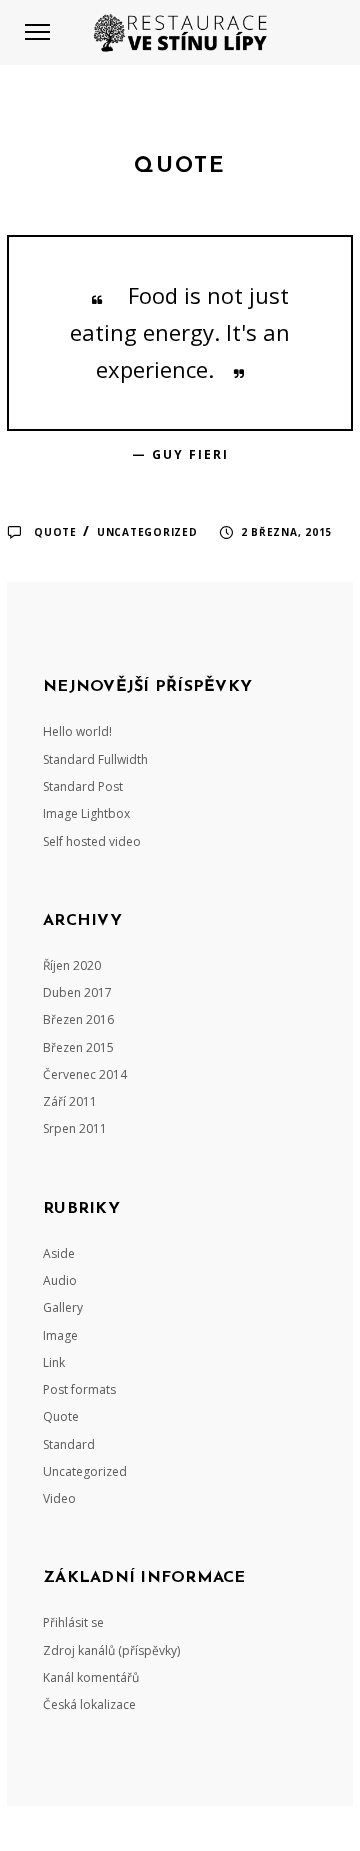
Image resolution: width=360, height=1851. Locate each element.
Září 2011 (70, 1101)
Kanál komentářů (91, 1677)
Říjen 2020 (72, 965)
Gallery (63, 1307)
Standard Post (83, 786)
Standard (69, 1444)
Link (54, 1362)
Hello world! (77, 731)
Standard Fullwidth (95, 759)
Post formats (79, 1389)
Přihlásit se (73, 1622)
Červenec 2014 (85, 1074)
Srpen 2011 (75, 1128)
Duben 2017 (77, 992)
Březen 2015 (78, 1047)
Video (59, 1498)
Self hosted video (92, 841)
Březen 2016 (78, 1019)
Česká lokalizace (89, 1704)
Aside (59, 1253)
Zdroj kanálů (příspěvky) (111, 1650)
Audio (60, 1280)
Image (60, 1335)
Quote (55, 532)
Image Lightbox (86, 813)
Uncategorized (147, 532)
